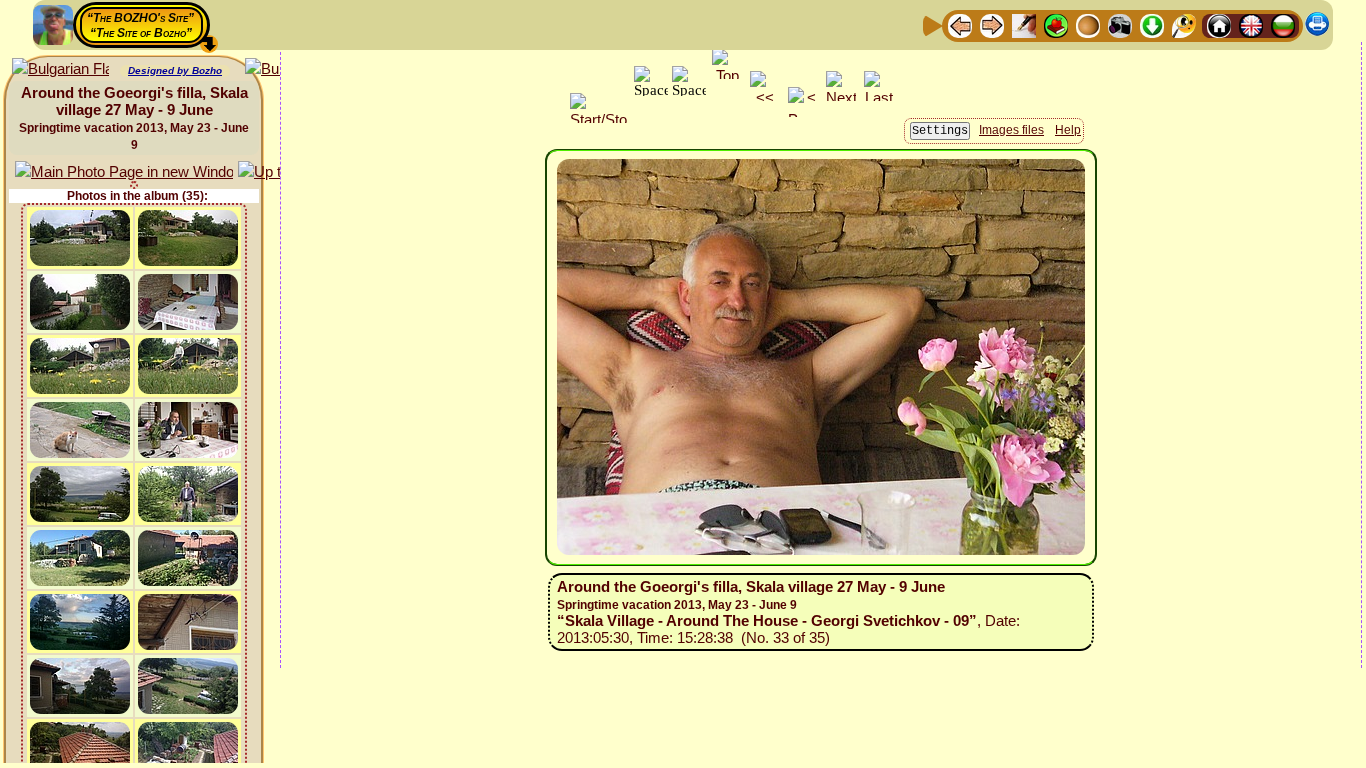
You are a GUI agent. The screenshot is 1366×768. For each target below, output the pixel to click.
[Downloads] (1152, 24)
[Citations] (1056, 24)
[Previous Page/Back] (960, 24)
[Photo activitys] (1120, 24)
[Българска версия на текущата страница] (60, 69)
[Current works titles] (1088, 24)
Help (1068, 130)
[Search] (1184, 24)
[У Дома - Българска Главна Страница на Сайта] (1283, 24)
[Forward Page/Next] (992, 24)
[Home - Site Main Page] (1219, 24)
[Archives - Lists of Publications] (1024, 24)
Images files (1011, 130)
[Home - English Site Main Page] (1251, 24)
